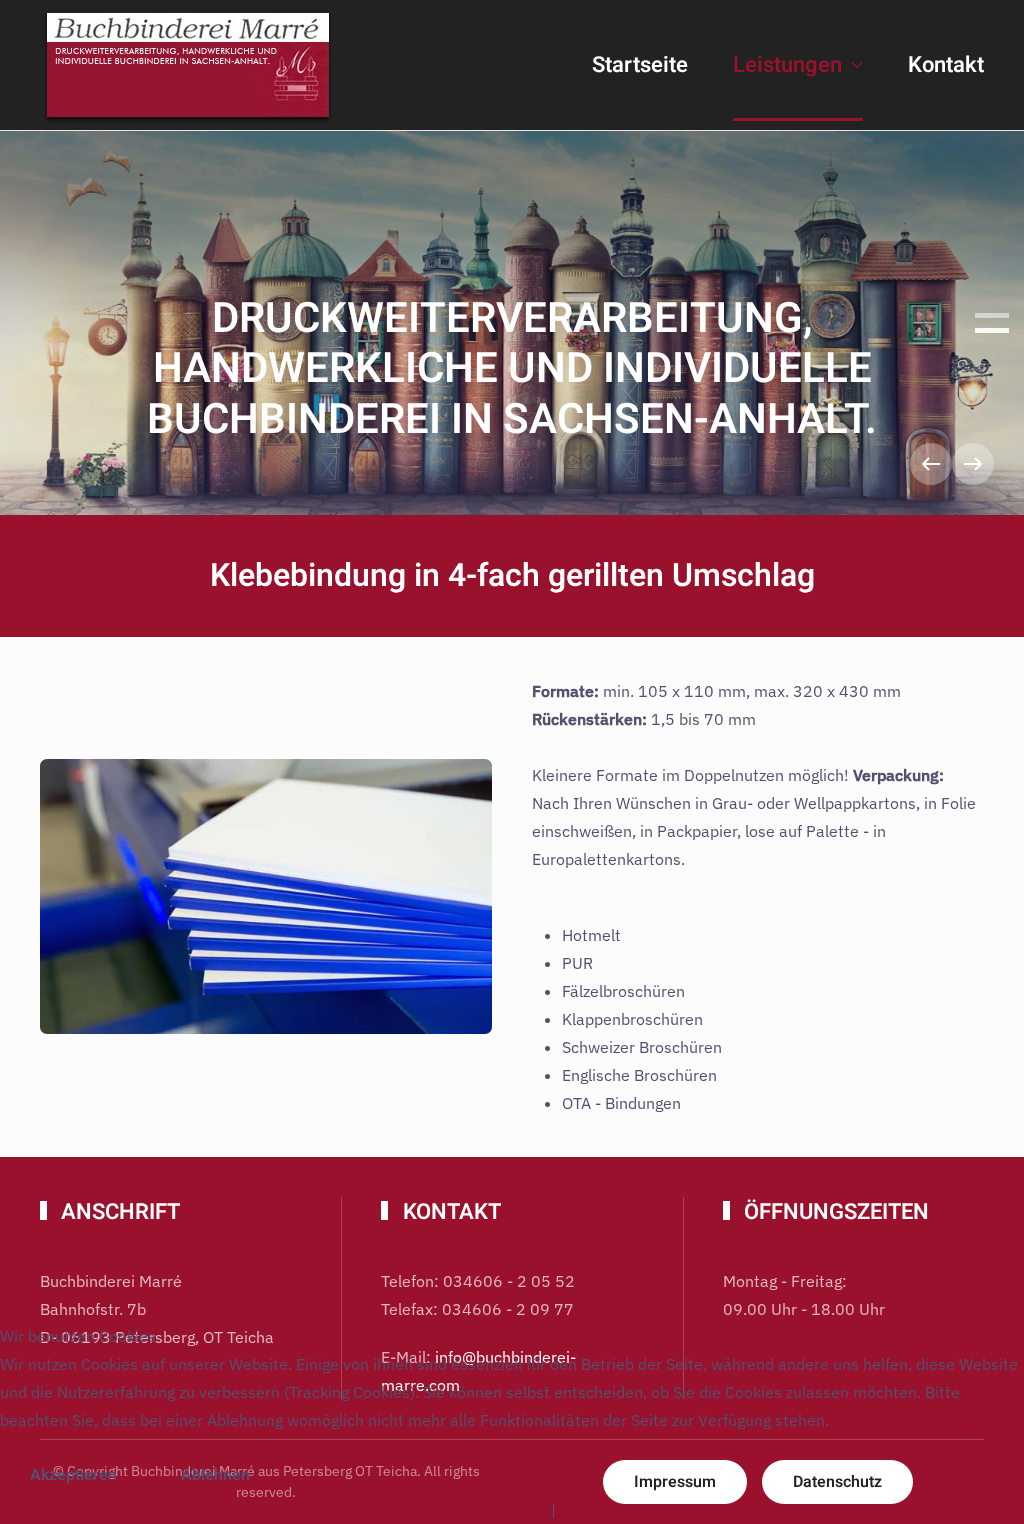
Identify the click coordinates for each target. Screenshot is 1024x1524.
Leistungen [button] (787, 65)
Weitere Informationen (464, 1510)
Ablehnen (215, 1475)
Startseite (640, 65)
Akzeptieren (73, 1475)
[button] (931, 464)
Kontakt (946, 65)
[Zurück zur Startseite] (190, 65)
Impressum (601, 1510)
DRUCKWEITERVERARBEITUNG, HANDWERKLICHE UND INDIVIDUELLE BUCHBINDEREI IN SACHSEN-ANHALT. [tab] (992, 330)
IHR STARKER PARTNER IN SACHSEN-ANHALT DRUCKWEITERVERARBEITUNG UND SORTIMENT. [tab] (992, 315)
